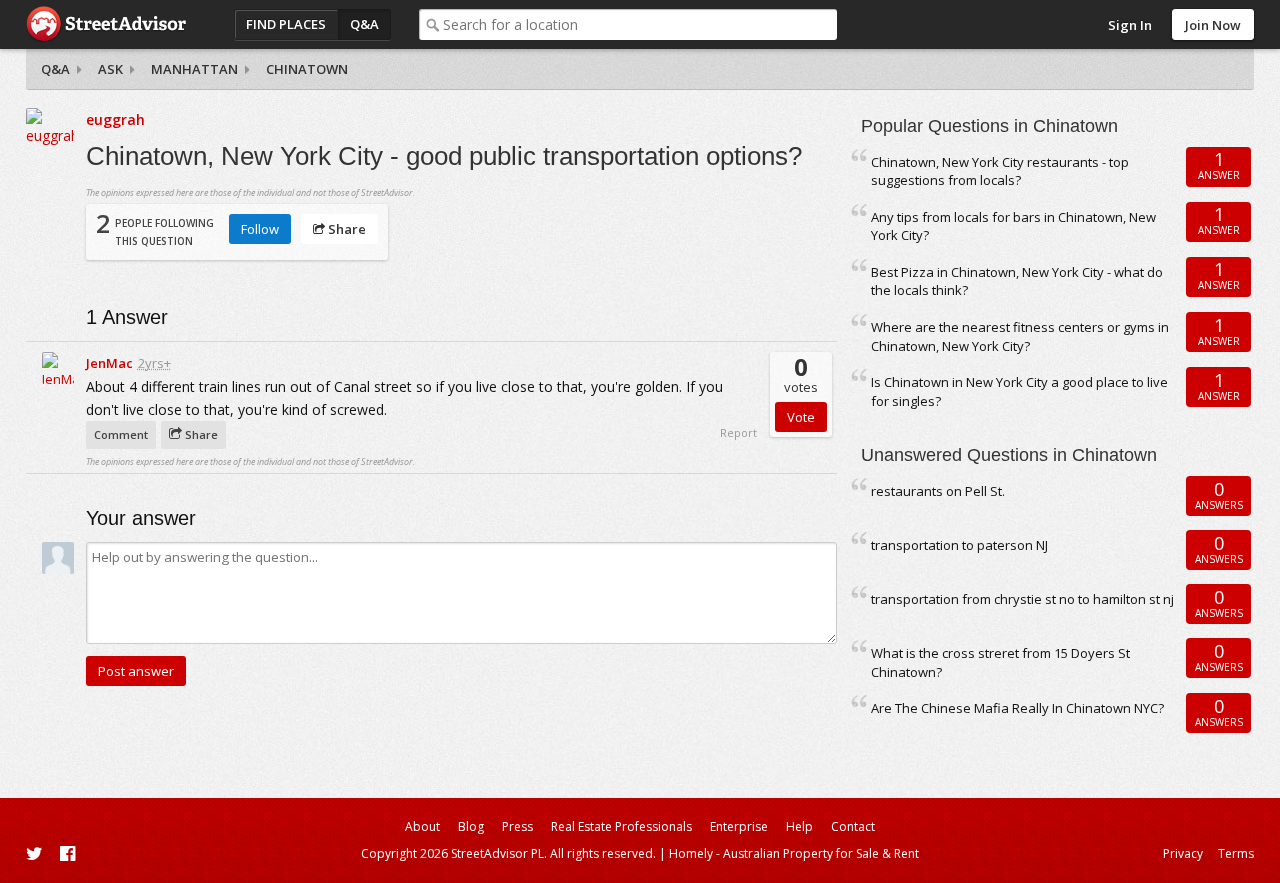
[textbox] (639, 24)
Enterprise (739, 826)
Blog (471, 826)
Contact (853, 826)
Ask (110, 69)
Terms (1236, 853)
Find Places (286, 24)
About (422, 826)
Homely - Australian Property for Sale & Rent (794, 853)
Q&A (364, 24)
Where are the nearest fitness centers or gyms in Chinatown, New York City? (1020, 336)
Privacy (1183, 853)
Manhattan (194, 69)
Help (799, 826)
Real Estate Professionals (621, 826)
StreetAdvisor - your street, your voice (106, 24)
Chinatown (307, 69)
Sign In (1130, 25)
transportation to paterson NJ (959, 545)
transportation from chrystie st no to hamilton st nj (1022, 599)
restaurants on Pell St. (938, 491)
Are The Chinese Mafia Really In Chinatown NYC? (1017, 708)
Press (517, 826)
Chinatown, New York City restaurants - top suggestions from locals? (1000, 171)
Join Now (1213, 25)
